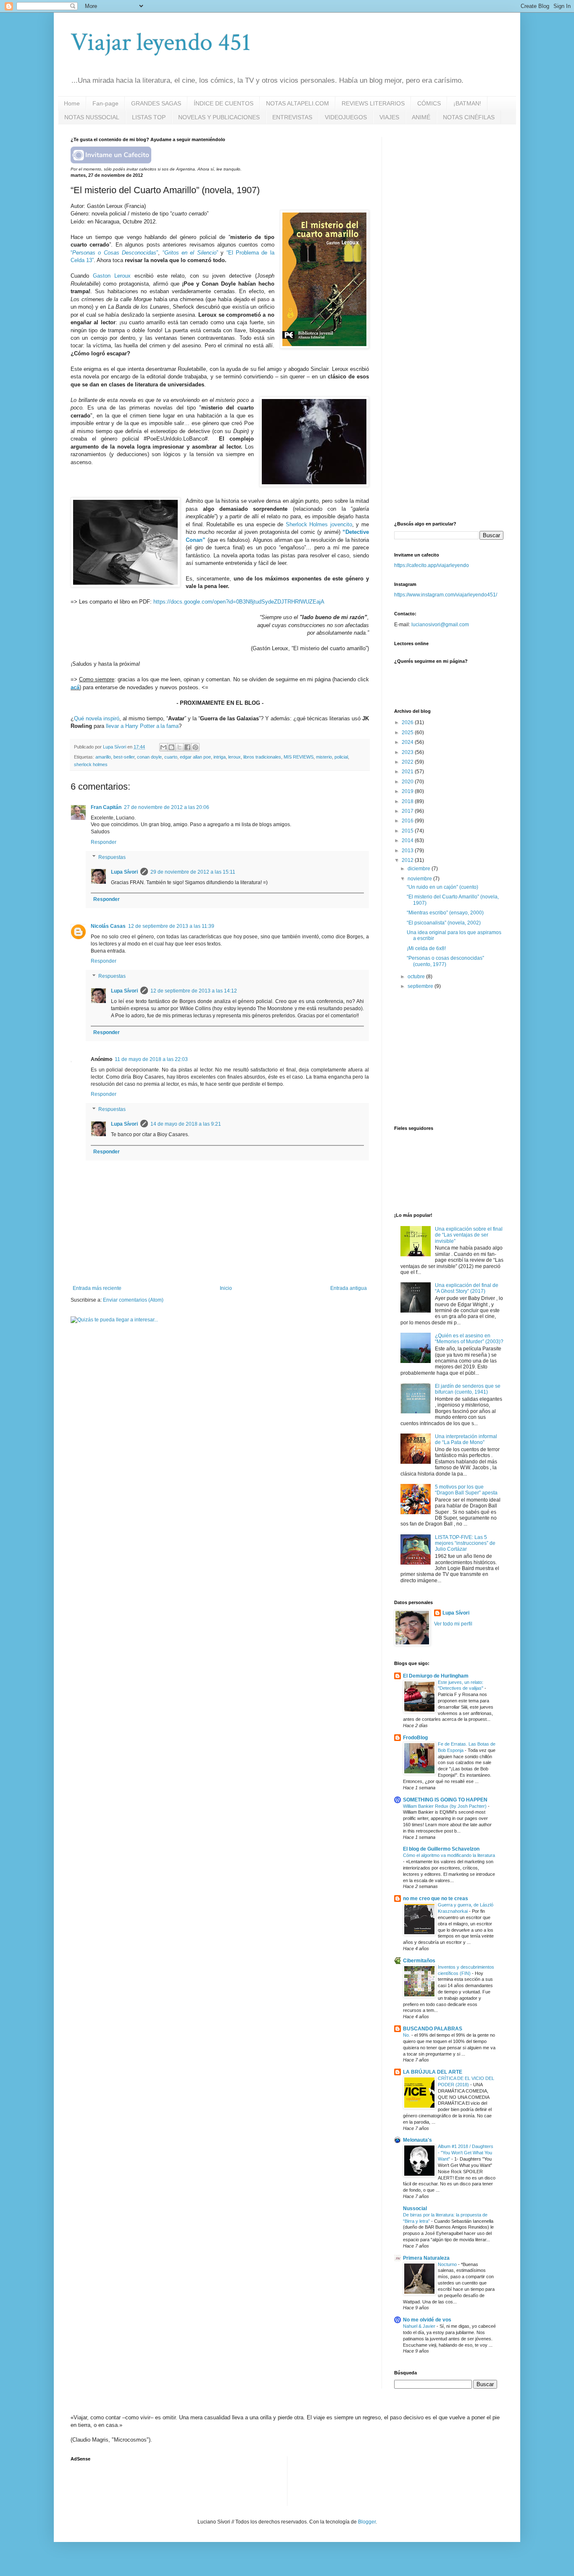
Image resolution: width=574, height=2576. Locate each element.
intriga (220, 757)
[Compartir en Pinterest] (195, 747)
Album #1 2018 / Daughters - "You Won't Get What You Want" (466, 2153)
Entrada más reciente (97, 1288)
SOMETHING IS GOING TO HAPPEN (445, 1800)
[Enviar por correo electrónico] (163, 747)
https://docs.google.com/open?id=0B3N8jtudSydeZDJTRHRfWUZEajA (239, 602)
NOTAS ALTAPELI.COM (298, 103)
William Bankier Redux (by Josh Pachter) (445, 1806)
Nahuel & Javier (420, 2326)
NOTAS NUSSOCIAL (92, 117)
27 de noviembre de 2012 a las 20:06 (167, 807)
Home (72, 103)
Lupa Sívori (124, 872)
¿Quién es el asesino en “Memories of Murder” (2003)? (469, 1339)
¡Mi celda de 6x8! (426, 948)
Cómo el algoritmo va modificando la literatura (449, 1855)
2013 (408, 851)
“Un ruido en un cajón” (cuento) (442, 887)
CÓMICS (429, 103)
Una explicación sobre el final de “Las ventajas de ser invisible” (469, 1235)
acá (75, 687)
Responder (104, 842)
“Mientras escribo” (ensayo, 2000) (445, 913)
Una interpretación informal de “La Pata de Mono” (466, 1439)
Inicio (226, 1288)
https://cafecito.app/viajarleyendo (432, 565)
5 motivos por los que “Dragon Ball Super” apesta (466, 1490)
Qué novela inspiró (97, 718)
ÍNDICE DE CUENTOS (224, 103)
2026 (408, 722)
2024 (408, 742)
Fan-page (105, 103)
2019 (408, 791)
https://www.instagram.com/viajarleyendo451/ (446, 595)
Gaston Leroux (112, 276)
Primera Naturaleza (426, 2258)
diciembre (420, 869)
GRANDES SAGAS (156, 103)
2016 (408, 821)
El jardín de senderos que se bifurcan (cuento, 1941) (468, 1389)
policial (341, 757)
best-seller (124, 757)
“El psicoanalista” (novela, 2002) (444, 923)
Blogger (367, 2522)
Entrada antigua (349, 1288)
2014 (408, 840)
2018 (408, 801)
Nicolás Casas (108, 926)
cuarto (171, 757)
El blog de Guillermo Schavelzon (441, 1849)
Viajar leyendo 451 (161, 42)
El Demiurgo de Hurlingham (436, 1676)
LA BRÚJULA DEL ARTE (433, 2072)
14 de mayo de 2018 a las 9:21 (186, 1124)
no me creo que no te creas (436, 1899)
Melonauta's (417, 2140)
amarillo (103, 757)
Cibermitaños (419, 1961)
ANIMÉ (421, 117)
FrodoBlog (415, 1738)
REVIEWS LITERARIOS (373, 103)
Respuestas (112, 857)
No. (407, 2035)
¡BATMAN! (467, 103)
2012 (408, 860)
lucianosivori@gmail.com (440, 625)
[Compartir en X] (179, 747)
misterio (324, 757)
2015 (408, 831)
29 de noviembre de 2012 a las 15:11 (193, 872)
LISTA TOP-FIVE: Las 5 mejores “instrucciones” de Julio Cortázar (465, 1543)
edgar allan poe (195, 757)
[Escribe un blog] (171, 747)
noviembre (420, 879)
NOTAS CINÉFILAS (469, 117)
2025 (408, 733)
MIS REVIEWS (299, 757)
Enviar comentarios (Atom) (133, 1300)
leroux (234, 757)
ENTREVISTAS (292, 117)
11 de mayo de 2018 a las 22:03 (151, 1059)
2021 (408, 772)
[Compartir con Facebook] (187, 747)
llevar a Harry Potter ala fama (142, 726)
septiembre (421, 986)
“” (114, 253)
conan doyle (149, 757)
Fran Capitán (106, 807)
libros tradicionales (262, 757)
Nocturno (448, 2264)
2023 (408, 752)
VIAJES (389, 117)
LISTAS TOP (149, 117)
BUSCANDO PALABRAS (433, 2029)
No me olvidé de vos (427, 2320)
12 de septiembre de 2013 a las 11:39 (171, 926)
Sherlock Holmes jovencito (319, 524)
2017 (408, 811)
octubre (417, 977)
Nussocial (415, 2208)
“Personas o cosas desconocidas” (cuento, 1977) (445, 961)
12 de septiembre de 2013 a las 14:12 (194, 991)
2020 (408, 782)
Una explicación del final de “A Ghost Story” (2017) (467, 1288)
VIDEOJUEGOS (346, 117)
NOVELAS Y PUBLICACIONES (219, 117)
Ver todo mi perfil (453, 1624)
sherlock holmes (91, 764)
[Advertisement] (457, 189)
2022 (408, 762)
